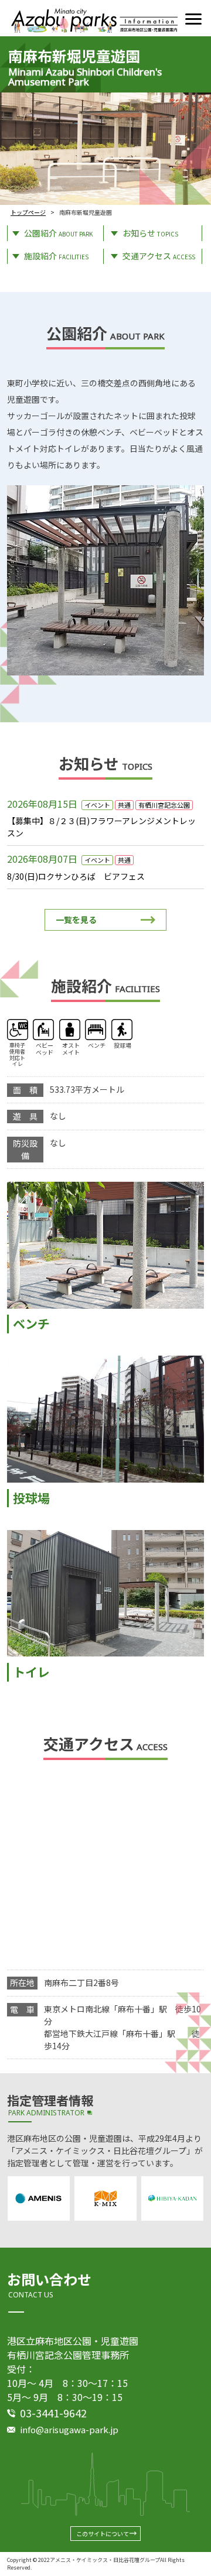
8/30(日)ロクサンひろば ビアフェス (76, 876)
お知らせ (150, 233)
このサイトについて (103, 2534)
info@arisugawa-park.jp (69, 2429)
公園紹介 (58, 233)
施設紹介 (56, 256)
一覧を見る (76, 920)
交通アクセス (159, 256)
